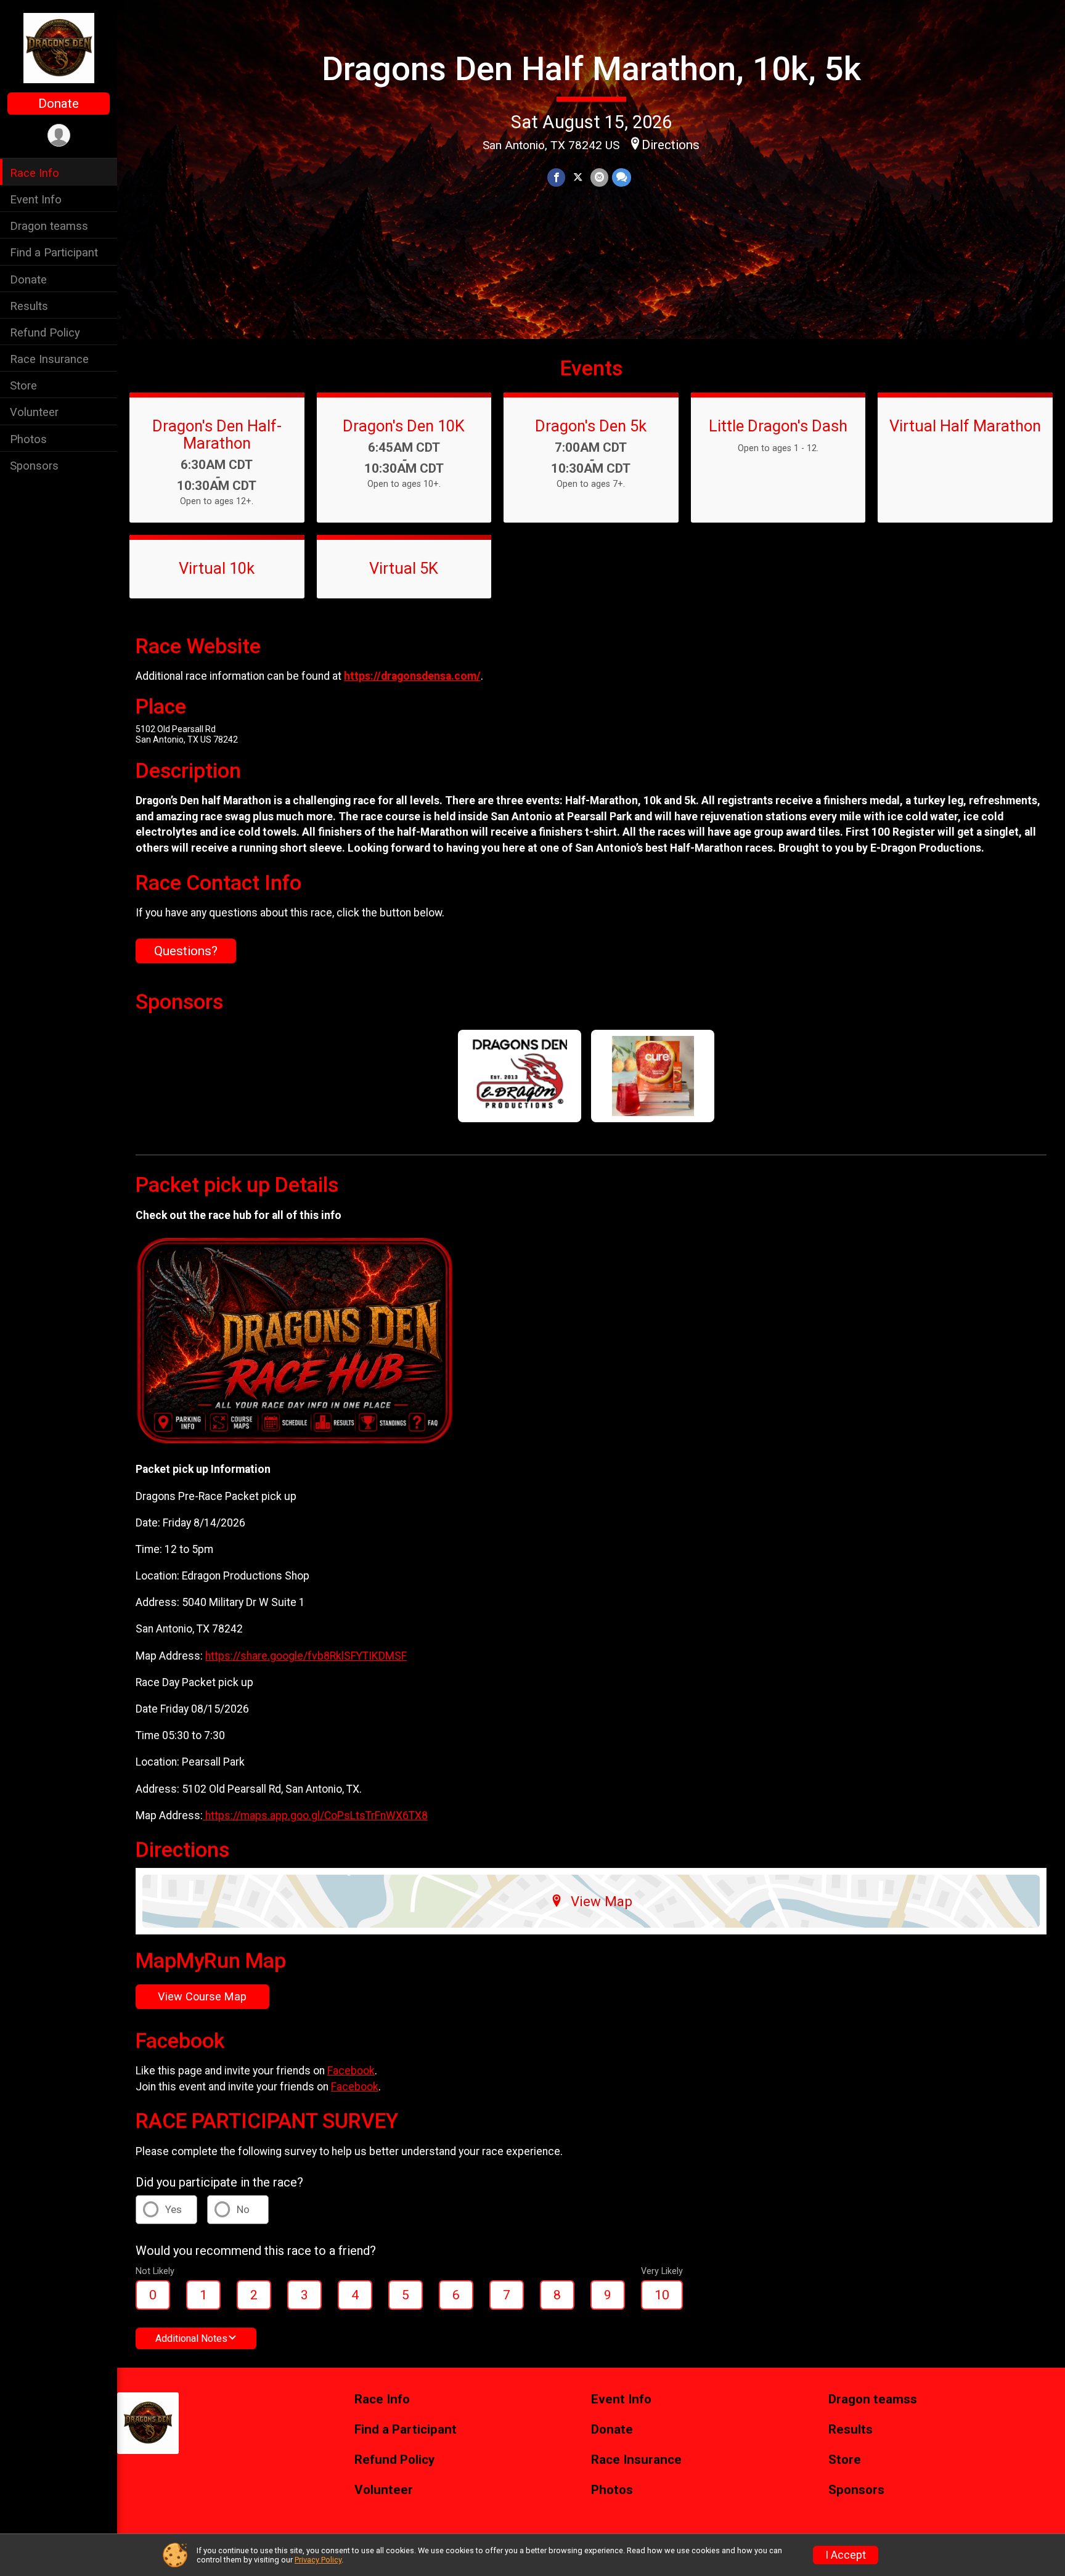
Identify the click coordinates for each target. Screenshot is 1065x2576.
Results (29, 305)
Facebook (351, 2071)
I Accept (846, 2555)
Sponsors (34, 465)
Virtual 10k (217, 568)
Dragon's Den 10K (404, 426)
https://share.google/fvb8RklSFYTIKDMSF (306, 1656)
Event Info (36, 199)
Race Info (35, 173)
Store (23, 385)
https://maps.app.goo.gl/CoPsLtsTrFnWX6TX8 (315, 1816)
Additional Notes (191, 2338)
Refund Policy (45, 332)
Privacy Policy (318, 2560)
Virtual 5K (404, 568)
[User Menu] (59, 135)
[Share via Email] (599, 177)
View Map (602, 1901)
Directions (671, 145)
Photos (28, 438)
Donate (59, 104)
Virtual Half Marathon (965, 426)
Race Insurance (49, 359)
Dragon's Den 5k (591, 426)
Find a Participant (54, 252)
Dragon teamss (49, 226)
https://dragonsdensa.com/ (412, 676)
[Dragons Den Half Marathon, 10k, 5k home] (59, 47)
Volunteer (34, 412)
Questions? (186, 951)
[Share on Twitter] (578, 177)
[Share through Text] (622, 177)
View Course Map (202, 1996)
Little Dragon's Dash (778, 426)
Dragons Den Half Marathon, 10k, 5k (591, 69)
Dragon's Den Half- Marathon (217, 434)
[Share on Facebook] (556, 177)
